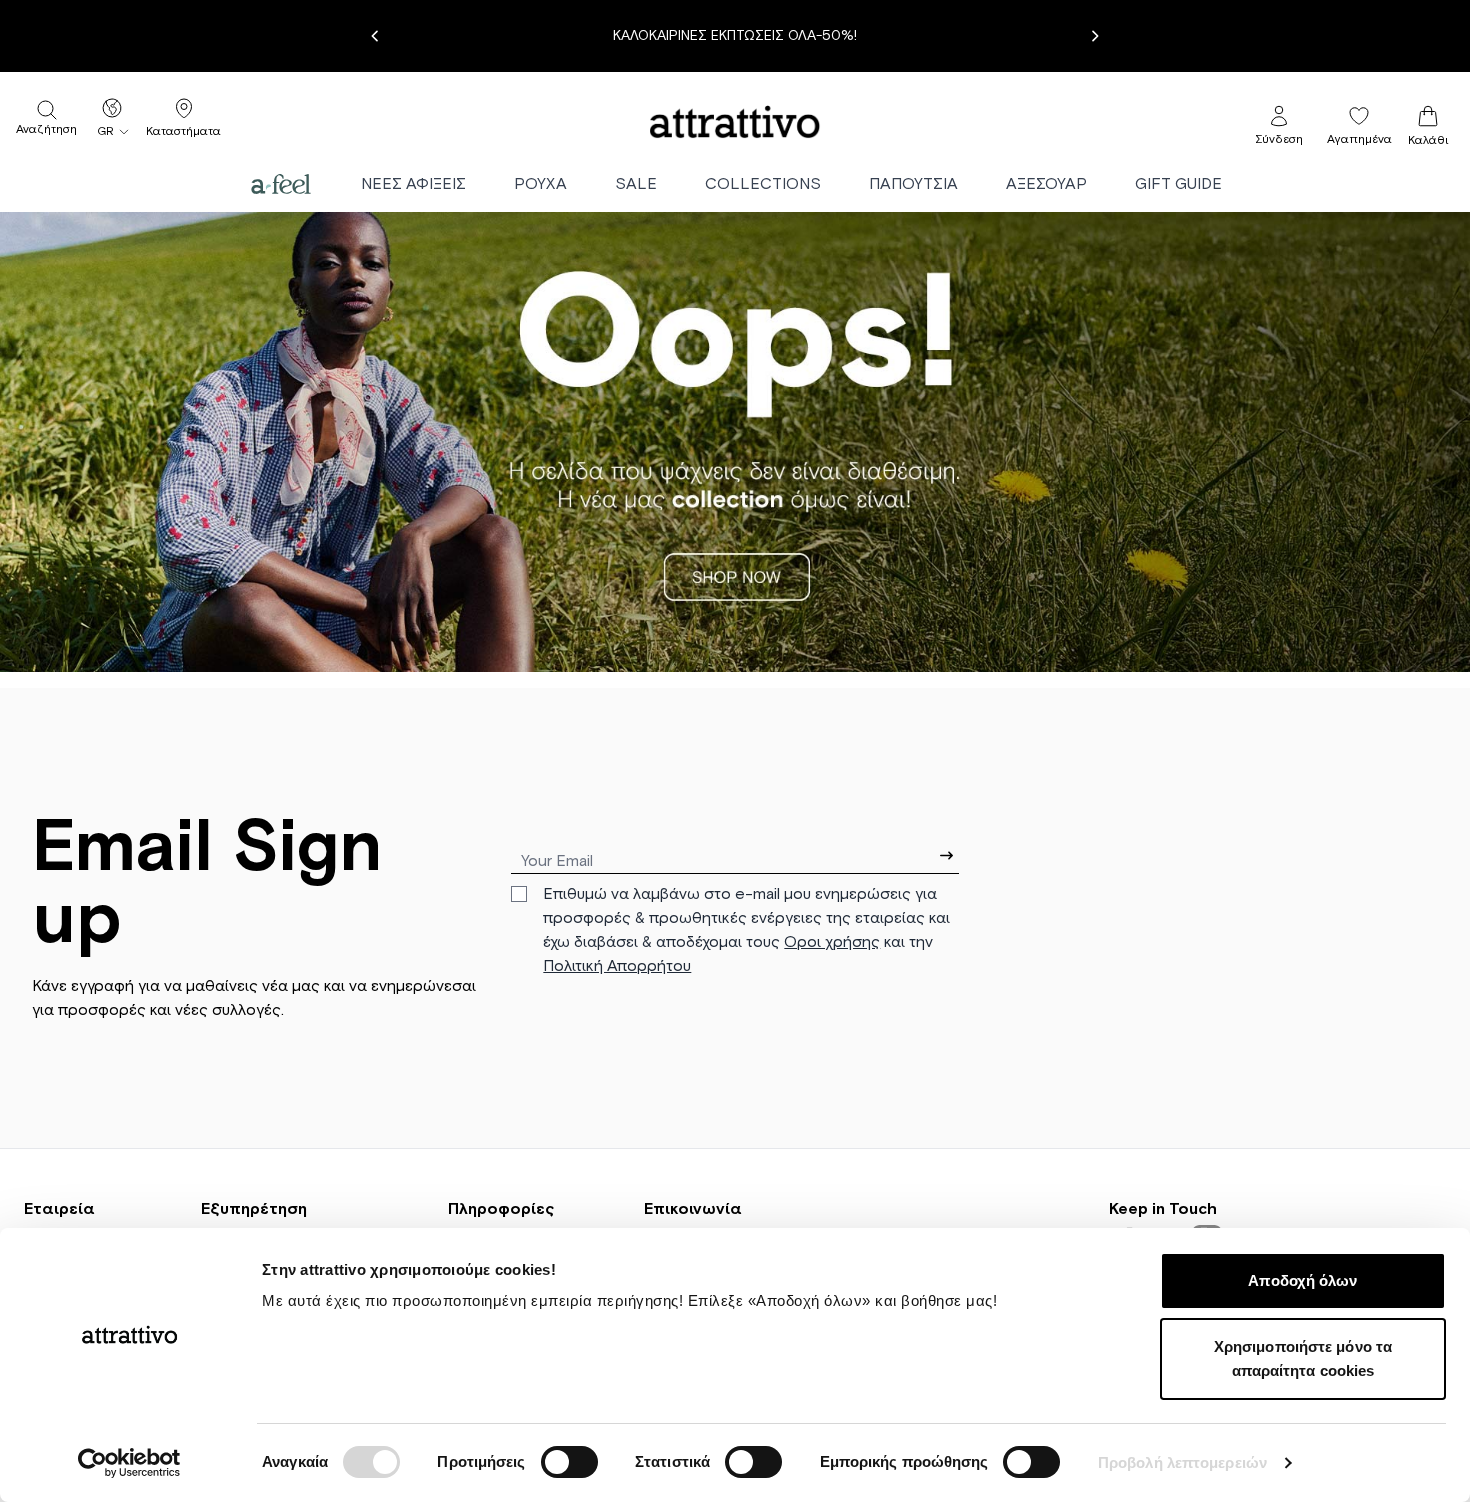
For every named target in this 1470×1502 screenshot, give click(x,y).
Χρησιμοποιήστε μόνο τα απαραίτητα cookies (1303, 1358)
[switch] (569, 1462)
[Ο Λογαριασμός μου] (1279, 116)
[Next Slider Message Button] (1095, 36)
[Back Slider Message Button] (375, 36)
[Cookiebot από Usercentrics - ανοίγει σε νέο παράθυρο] (129, 1463)
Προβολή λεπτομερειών (1182, 1462)
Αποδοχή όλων (1302, 1280)
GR (105, 132)
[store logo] (735, 122)
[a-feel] (281, 184)
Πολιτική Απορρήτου (617, 966)
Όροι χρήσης (832, 942)
